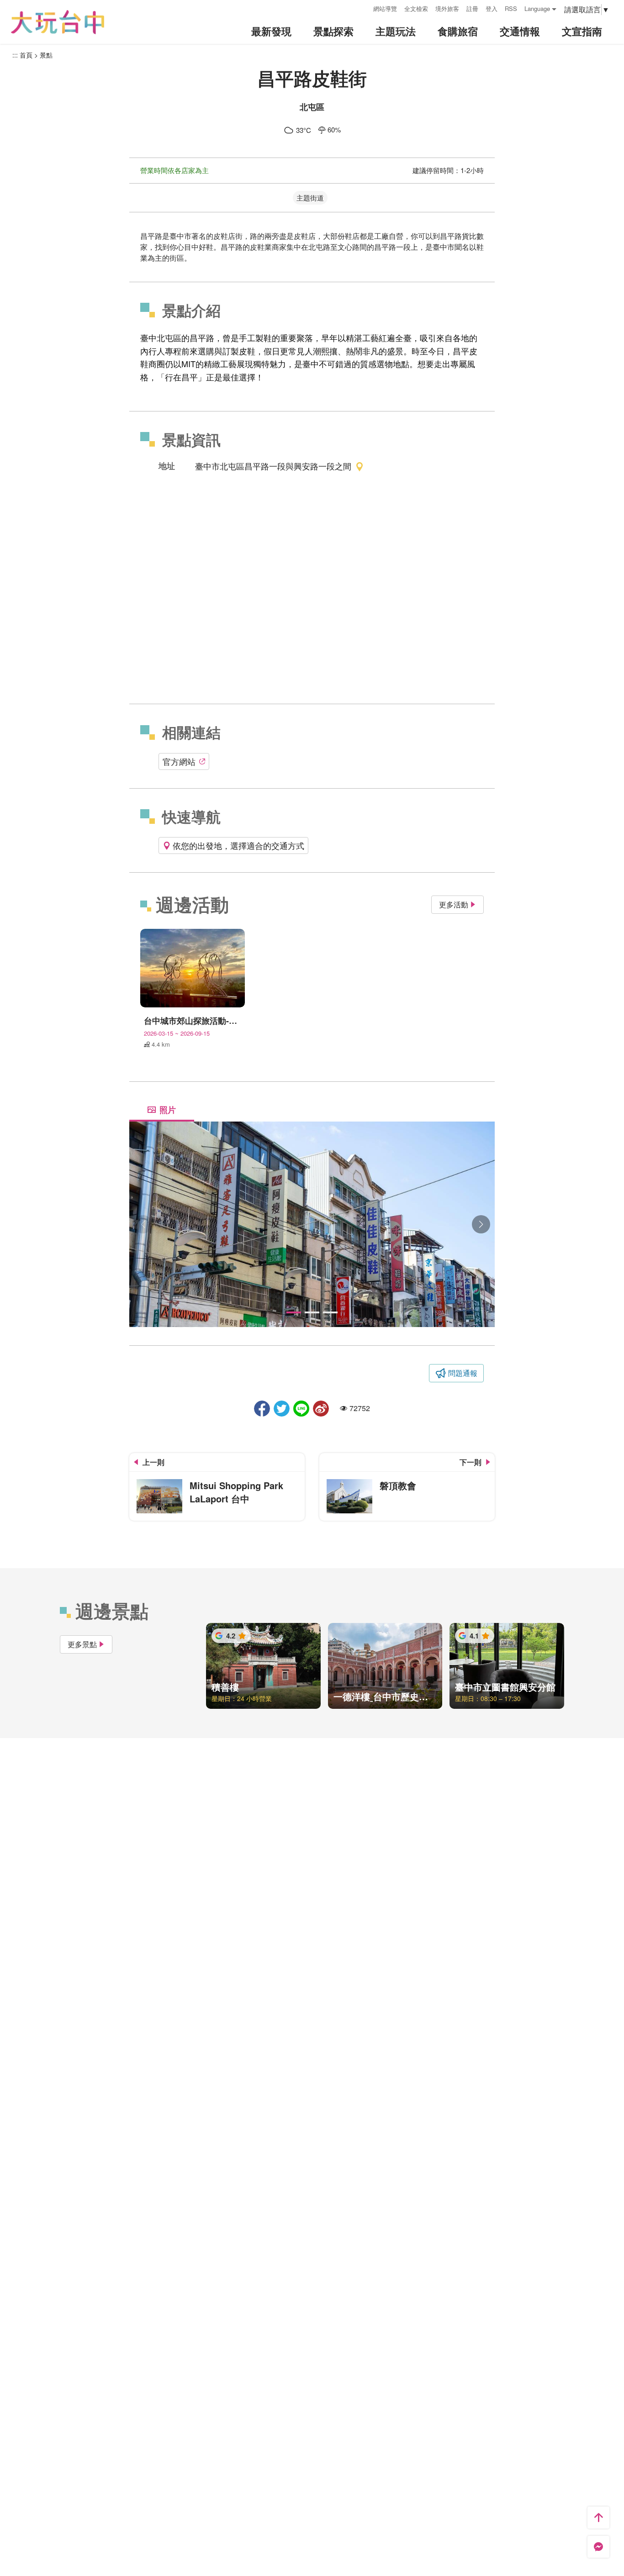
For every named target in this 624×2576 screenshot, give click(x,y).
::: (363, 8)
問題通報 (463, 1373)
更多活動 (454, 904)
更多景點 (82, 1644)
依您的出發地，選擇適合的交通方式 (238, 845)
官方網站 (179, 761)
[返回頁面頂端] (598, 2518)
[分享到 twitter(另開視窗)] (282, 1409)
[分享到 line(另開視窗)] (301, 1409)
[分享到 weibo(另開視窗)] (321, 1409)
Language (537, 8)
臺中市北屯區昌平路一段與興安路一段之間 (273, 466)
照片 (168, 1110)
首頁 (26, 55)
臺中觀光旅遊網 (58, 22)
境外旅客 (447, 8)
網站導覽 (385, 8)
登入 (492, 8)
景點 (46, 55)
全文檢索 (416, 8)
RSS (511, 8)
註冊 (472, 8)
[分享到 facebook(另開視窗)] (262, 1409)
